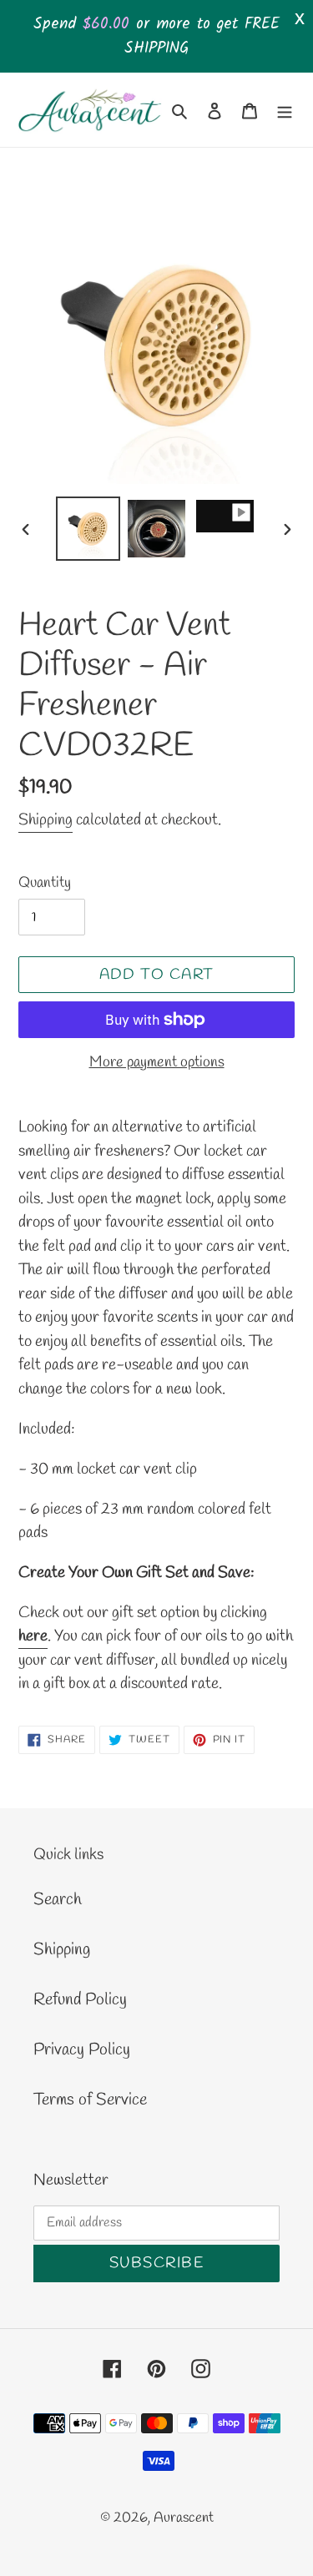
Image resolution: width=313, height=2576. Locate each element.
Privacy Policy (82, 2050)
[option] (88, 529)
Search (58, 1900)
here (33, 1636)
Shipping (45, 820)
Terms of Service (90, 2100)
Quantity (45, 883)
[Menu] (285, 109)
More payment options (157, 1062)
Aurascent (184, 2518)
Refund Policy (80, 2000)
